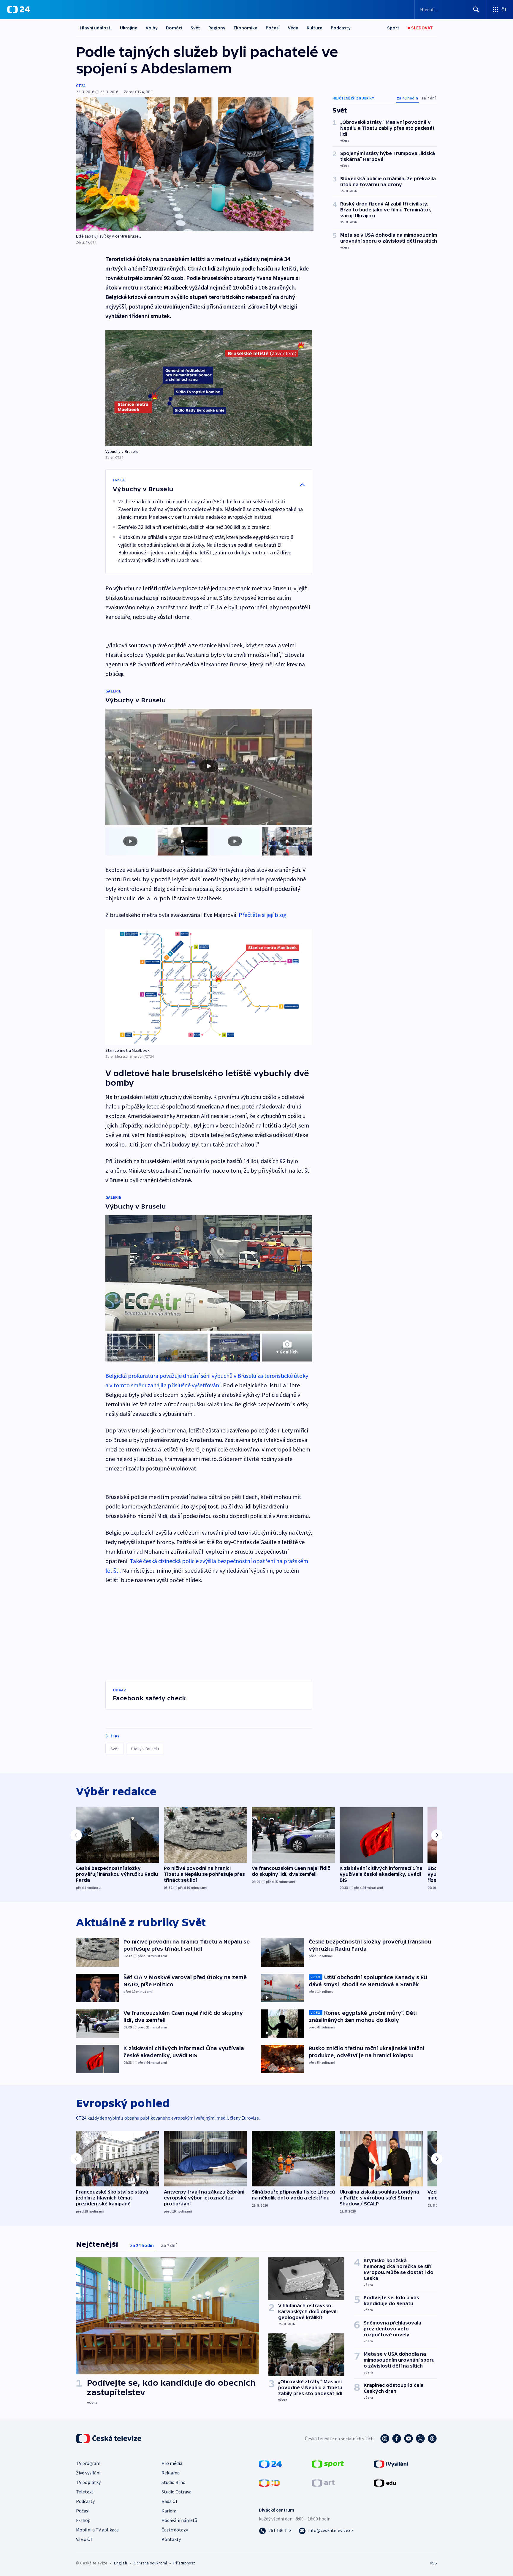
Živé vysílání (88, 2473)
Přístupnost (184, 2563)
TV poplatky (88, 2482)
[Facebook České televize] (397, 2439)
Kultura (315, 28)
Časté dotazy (175, 2530)
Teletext (85, 2492)
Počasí (273, 28)
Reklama (171, 2473)
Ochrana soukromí (150, 2563)
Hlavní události (96, 28)
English (120, 2563)
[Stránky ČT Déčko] (269, 2482)
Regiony (217, 28)
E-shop (83, 2520)
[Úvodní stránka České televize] (109, 2439)
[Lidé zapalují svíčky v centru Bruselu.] (195, 164)
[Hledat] (476, 10)
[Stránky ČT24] (270, 2463)
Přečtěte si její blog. (263, 915)
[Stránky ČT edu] (385, 2482)
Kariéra (169, 2511)
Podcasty (341, 28)
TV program (88, 2463)
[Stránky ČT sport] (328, 2463)
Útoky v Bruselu (145, 1749)
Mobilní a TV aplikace (97, 2530)
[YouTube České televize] (408, 2439)
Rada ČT (170, 2501)
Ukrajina (129, 28)
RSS (433, 2563)
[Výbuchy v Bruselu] (209, 388)
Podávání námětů (179, 2520)
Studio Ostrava (176, 2492)
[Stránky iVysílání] (391, 2463)
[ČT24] (19, 10)
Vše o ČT (84, 2539)
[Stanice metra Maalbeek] (209, 987)
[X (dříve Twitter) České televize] (420, 2439)
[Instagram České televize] (385, 2439)
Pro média (172, 2463)
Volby (152, 28)
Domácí (174, 28)
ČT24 (81, 86)
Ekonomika (246, 28)
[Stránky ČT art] (323, 2482)
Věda (293, 28)
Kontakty (171, 2539)
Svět (195, 28)
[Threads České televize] (432, 2439)
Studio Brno (174, 2482)
